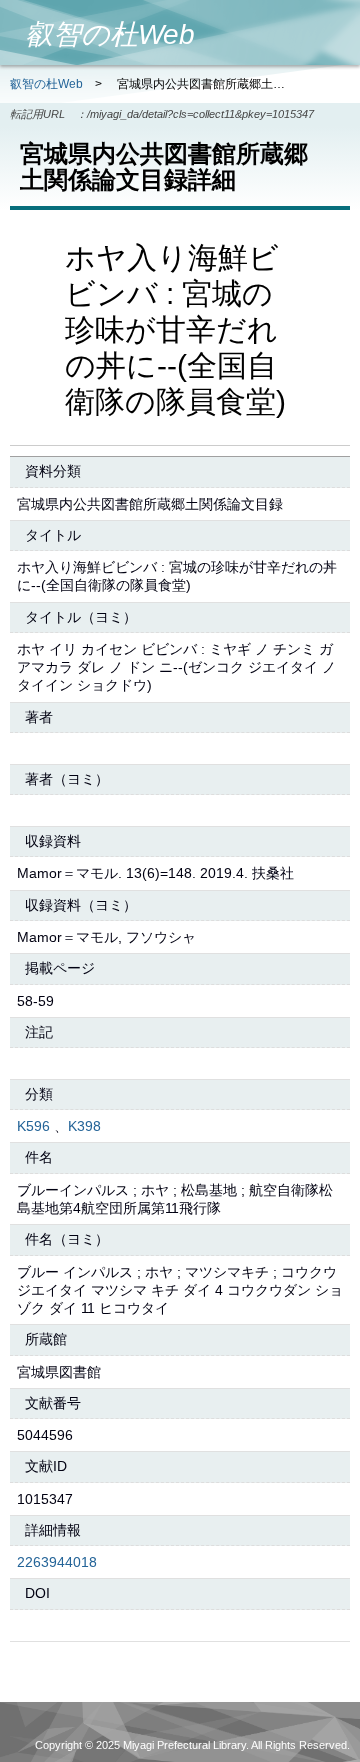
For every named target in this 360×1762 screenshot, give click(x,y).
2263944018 (57, 1562)
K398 (84, 1126)
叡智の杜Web (46, 84)
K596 (33, 1126)
